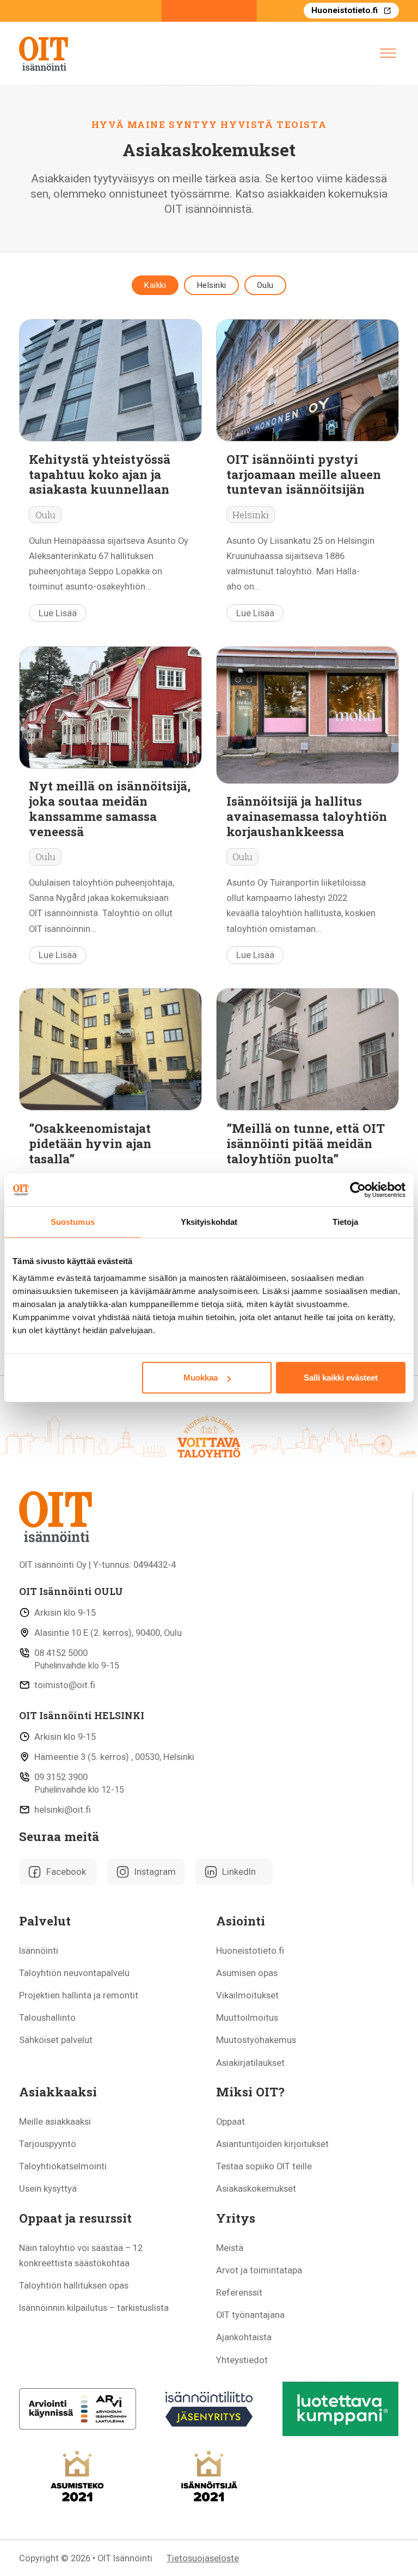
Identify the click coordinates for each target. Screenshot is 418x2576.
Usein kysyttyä (48, 2188)
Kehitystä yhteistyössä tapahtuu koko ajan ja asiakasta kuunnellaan (100, 474)
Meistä (230, 2248)
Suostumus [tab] (73, 1222)
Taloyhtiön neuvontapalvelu (74, 1973)
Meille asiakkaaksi (55, 2121)
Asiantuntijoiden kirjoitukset (272, 2144)
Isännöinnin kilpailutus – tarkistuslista (94, 2308)
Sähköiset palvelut (56, 2040)
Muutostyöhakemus (256, 2040)
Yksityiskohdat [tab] (209, 1222)
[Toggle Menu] (388, 53)
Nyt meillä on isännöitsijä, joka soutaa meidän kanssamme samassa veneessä (110, 808)
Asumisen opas (247, 1973)
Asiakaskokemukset (256, 2188)
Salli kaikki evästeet (341, 1378)
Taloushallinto (47, 2017)
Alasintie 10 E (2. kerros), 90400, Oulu (108, 1633)
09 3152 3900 (61, 1777)
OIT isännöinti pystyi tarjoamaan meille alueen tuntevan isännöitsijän (304, 474)
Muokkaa (201, 1378)
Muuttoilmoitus (247, 2017)
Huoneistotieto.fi (345, 10)
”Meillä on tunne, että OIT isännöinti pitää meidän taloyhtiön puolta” (306, 1143)
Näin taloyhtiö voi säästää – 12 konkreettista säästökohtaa (81, 2255)
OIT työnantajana (250, 2315)
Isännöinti (39, 1951)
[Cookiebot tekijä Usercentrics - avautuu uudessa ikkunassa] (358, 1190)
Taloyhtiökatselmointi (63, 2166)
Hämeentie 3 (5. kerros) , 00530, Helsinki (114, 1757)
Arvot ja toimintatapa (259, 2270)
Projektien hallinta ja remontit (79, 1995)
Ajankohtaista (244, 2337)
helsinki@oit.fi (63, 1810)
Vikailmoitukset (247, 1995)
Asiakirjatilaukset (250, 2063)
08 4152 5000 (61, 1653)
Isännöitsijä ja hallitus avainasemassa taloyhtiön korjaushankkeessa (307, 816)
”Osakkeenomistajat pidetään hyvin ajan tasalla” (90, 1143)
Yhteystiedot (242, 2360)
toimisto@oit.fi (65, 1685)
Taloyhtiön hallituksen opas (74, 2285)
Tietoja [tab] (346, 1222)
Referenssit (239, 2292)
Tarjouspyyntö (48, 2144)
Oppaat (230, 2121)
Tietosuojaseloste (203, 2558)
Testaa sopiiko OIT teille (264, 2166)
